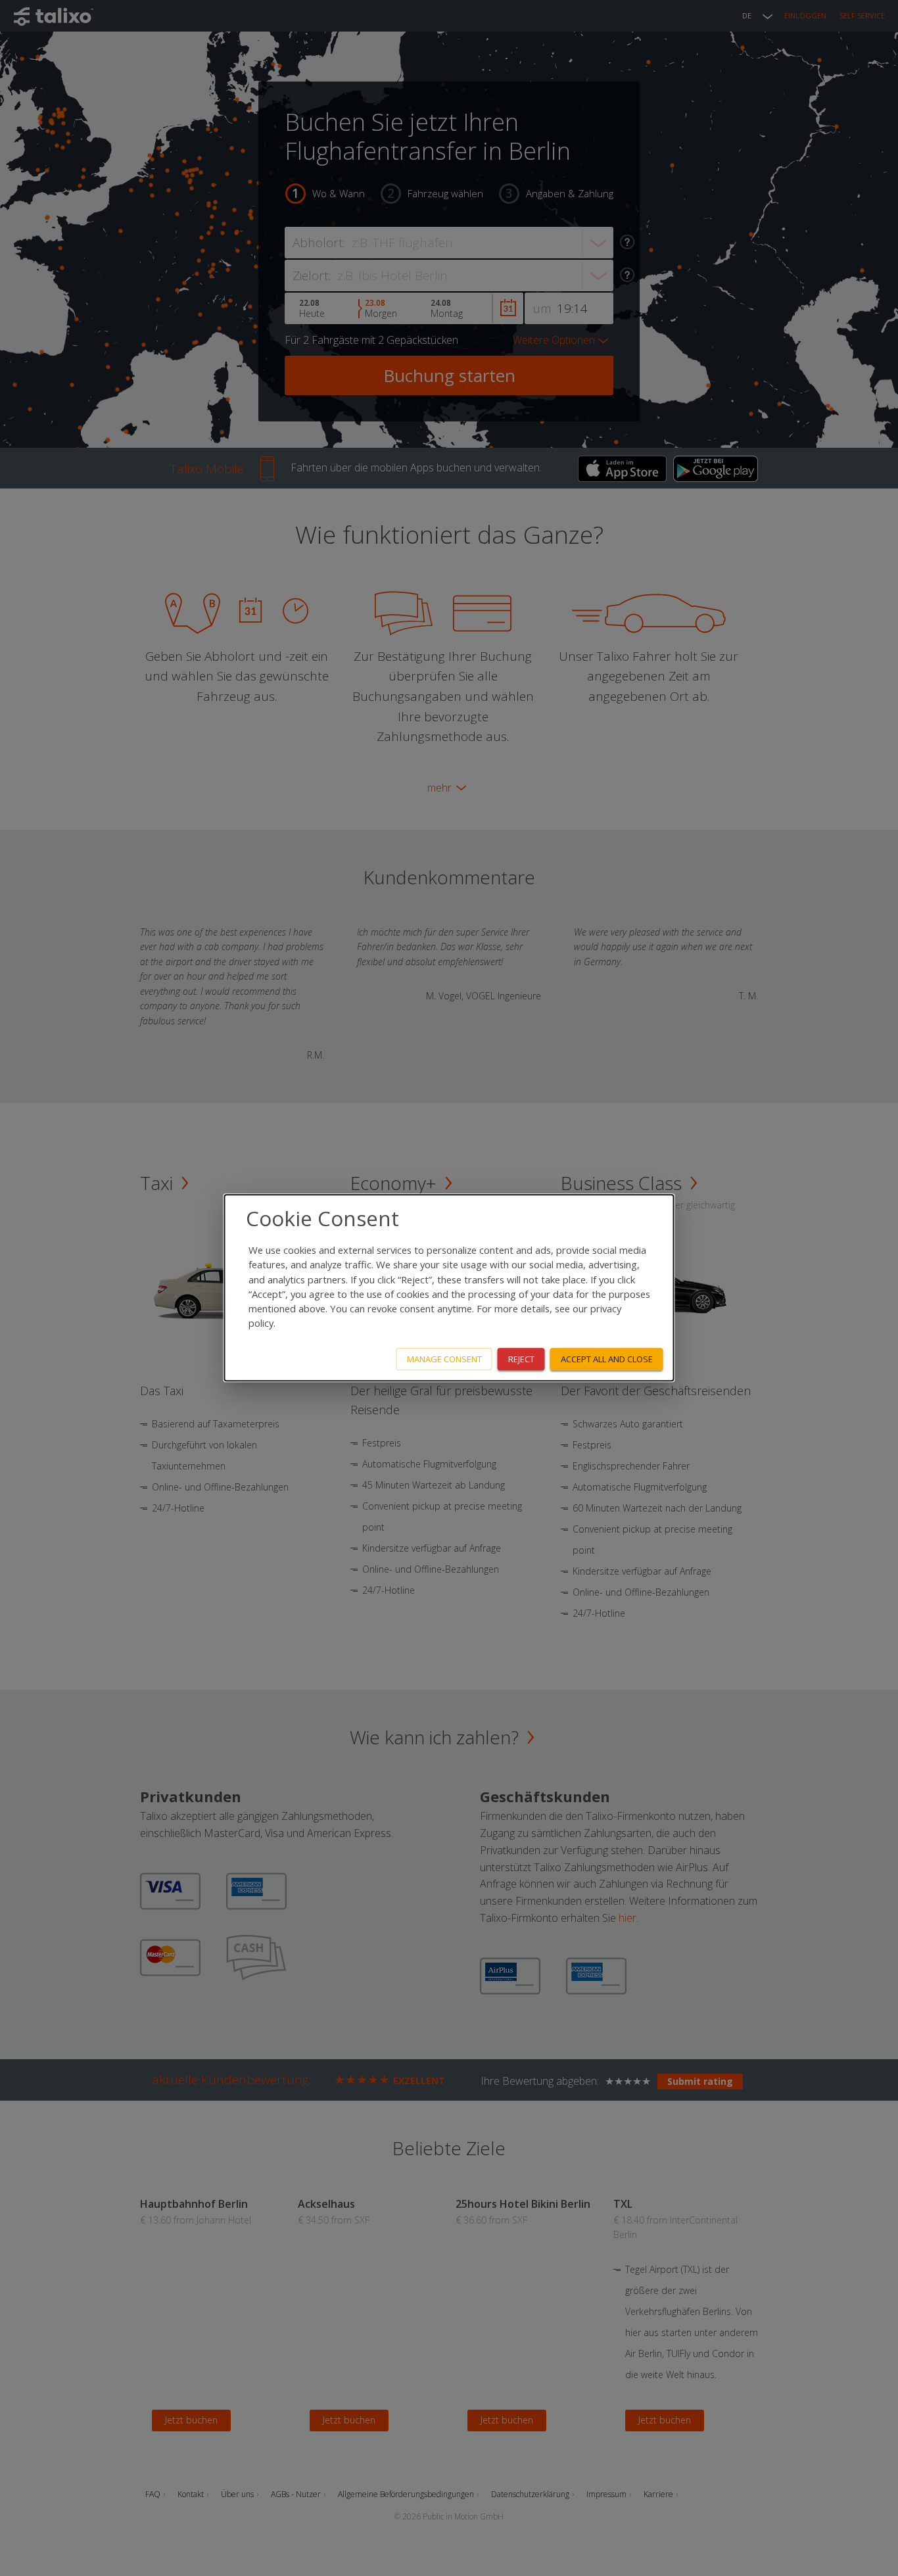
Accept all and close (607, 1359)
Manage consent (444, 1359)
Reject (521, 1359)
